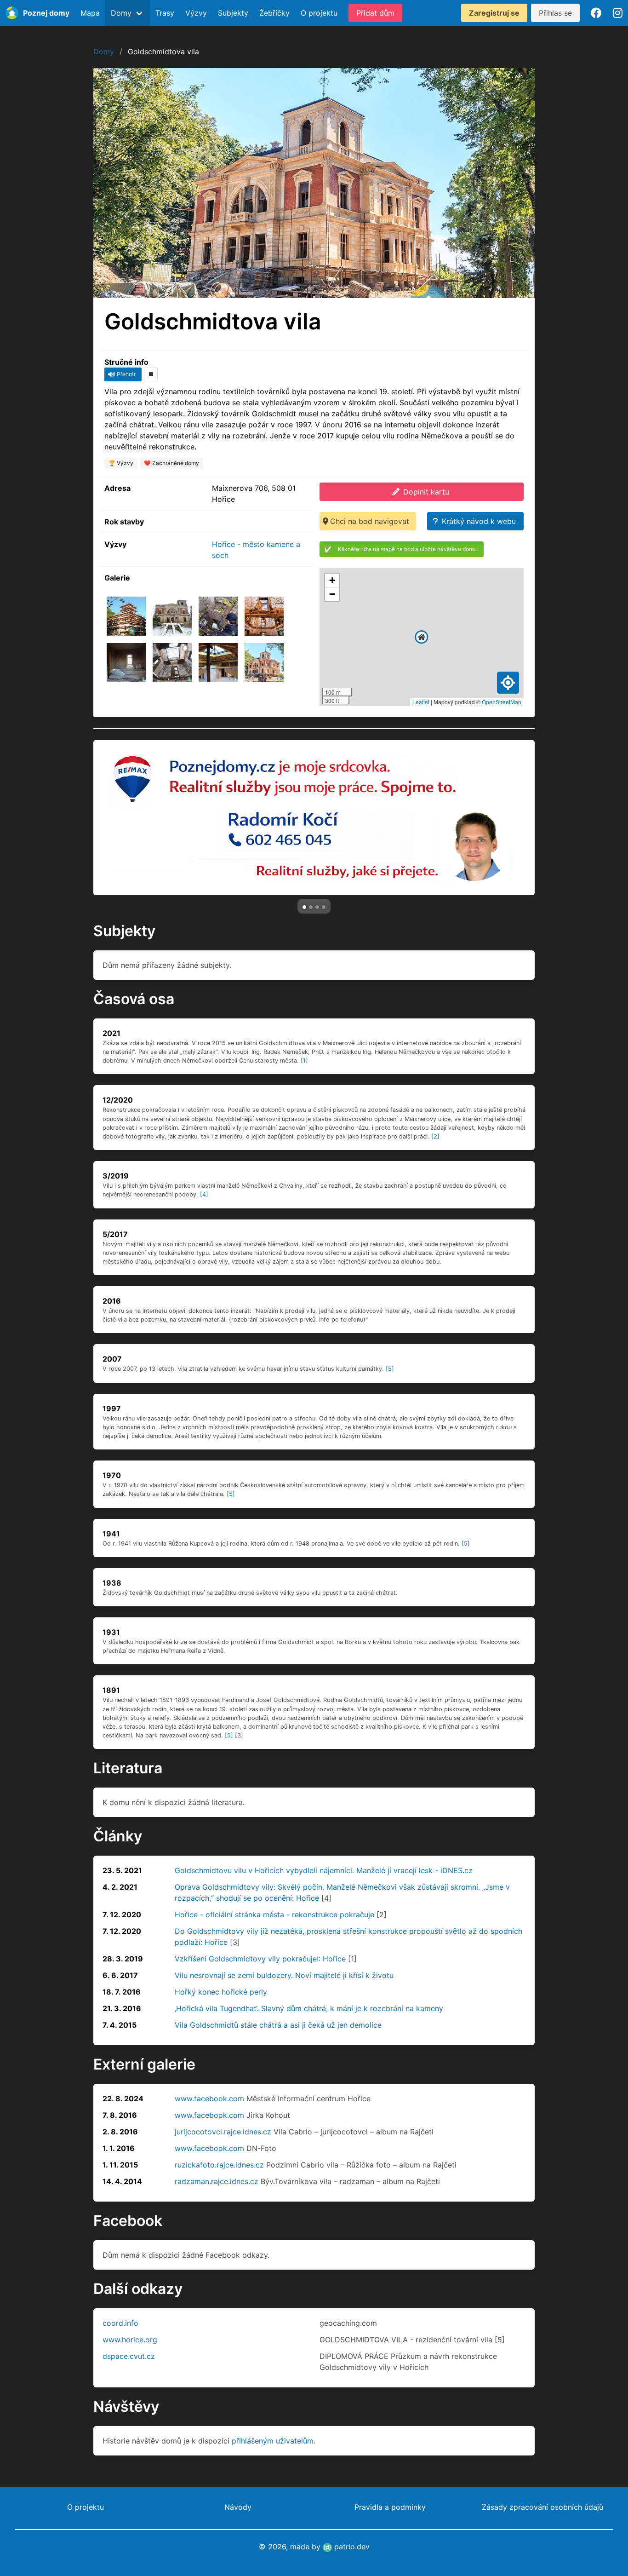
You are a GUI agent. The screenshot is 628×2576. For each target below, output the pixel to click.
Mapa (90, 13)
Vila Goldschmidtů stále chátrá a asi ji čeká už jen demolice (278, 2025)
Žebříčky (274, 13)
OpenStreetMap (502, 702)
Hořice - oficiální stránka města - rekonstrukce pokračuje (274, 1915)
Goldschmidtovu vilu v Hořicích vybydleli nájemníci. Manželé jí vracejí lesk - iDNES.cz (324, 1870)
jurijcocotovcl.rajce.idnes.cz (223, 2132)
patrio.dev (351, 2547)
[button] (422, 637)
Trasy (165, 13)
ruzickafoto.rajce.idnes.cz (219, 2165)
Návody (238, 2507)
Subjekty (233, 13)
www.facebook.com (209, 2099)
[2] (435, 1136)
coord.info (120, 2323)
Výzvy (196, 13)
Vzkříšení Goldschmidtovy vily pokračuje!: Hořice (260, 1959)
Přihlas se (555, 13)
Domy (104, 52)
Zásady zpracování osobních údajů (542, 2507)
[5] (390, 1369)
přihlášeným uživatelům (273, 2441)
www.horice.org (130, 2340)
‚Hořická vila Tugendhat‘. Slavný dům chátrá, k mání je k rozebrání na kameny (309, 2008)
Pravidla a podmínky (390, 2507)
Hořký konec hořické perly (221, 1992)
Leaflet (421, 702)
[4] (204, 1194)
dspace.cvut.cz (129, 2356)
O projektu (319, 13)
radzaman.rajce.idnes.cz (217, 2181)
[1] (304, 1061)
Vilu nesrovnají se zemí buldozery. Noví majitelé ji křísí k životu (284, 1975)
